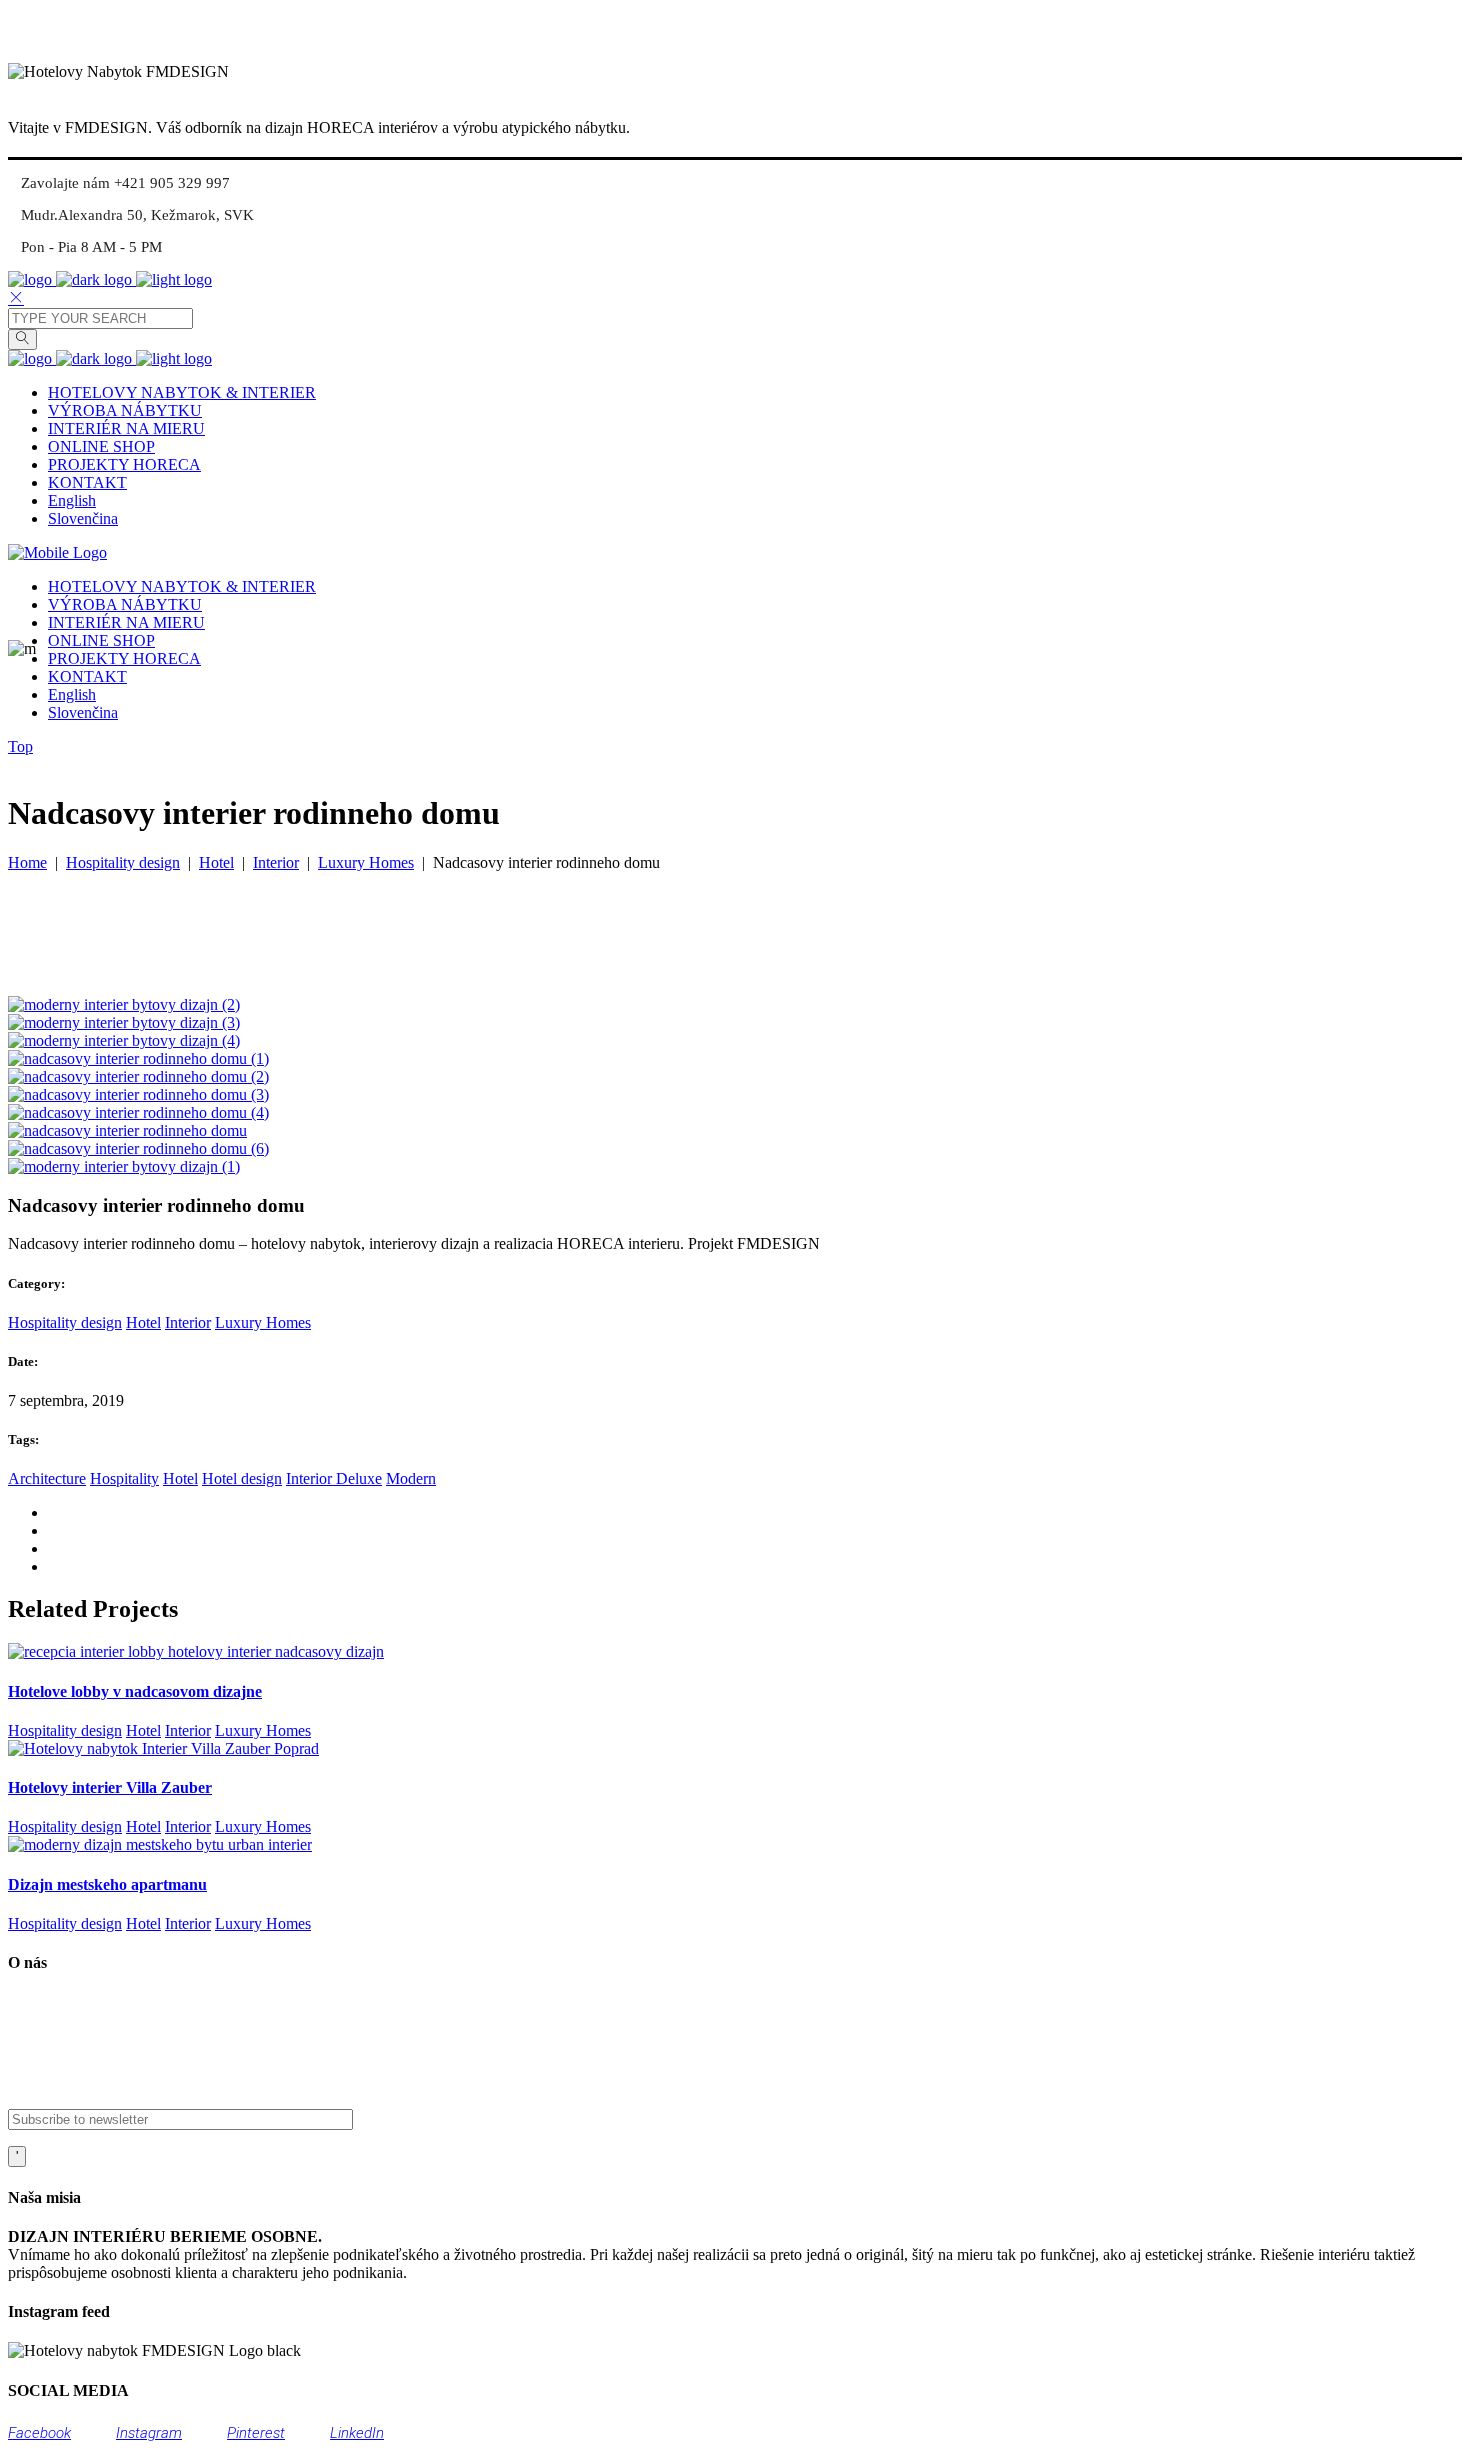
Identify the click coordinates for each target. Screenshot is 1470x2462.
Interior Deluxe (334, 1478)
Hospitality (124, 1478)
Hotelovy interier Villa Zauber (110, 1787)
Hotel (216, 862)
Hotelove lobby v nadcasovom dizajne (135, 1691)
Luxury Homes (366, 862)
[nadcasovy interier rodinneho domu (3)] (138, 1094)
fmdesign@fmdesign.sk (114, 2080)
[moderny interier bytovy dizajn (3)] (124, 1022)
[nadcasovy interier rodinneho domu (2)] (138, 1076)
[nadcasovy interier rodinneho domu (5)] (127, 1130)
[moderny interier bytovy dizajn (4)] (124, 1040)
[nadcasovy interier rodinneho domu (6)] (138, 1148)
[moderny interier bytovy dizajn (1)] (124, 1166)
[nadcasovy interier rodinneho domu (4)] (138, 1112)
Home (27, 862)
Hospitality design (123, 862)
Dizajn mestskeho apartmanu (107, 1884)
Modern (411, 1478)
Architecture (47, 1478)
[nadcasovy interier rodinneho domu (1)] (138, 1058)
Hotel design (242, 1478)
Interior (276, 862)
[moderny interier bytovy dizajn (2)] (124, 1004)
